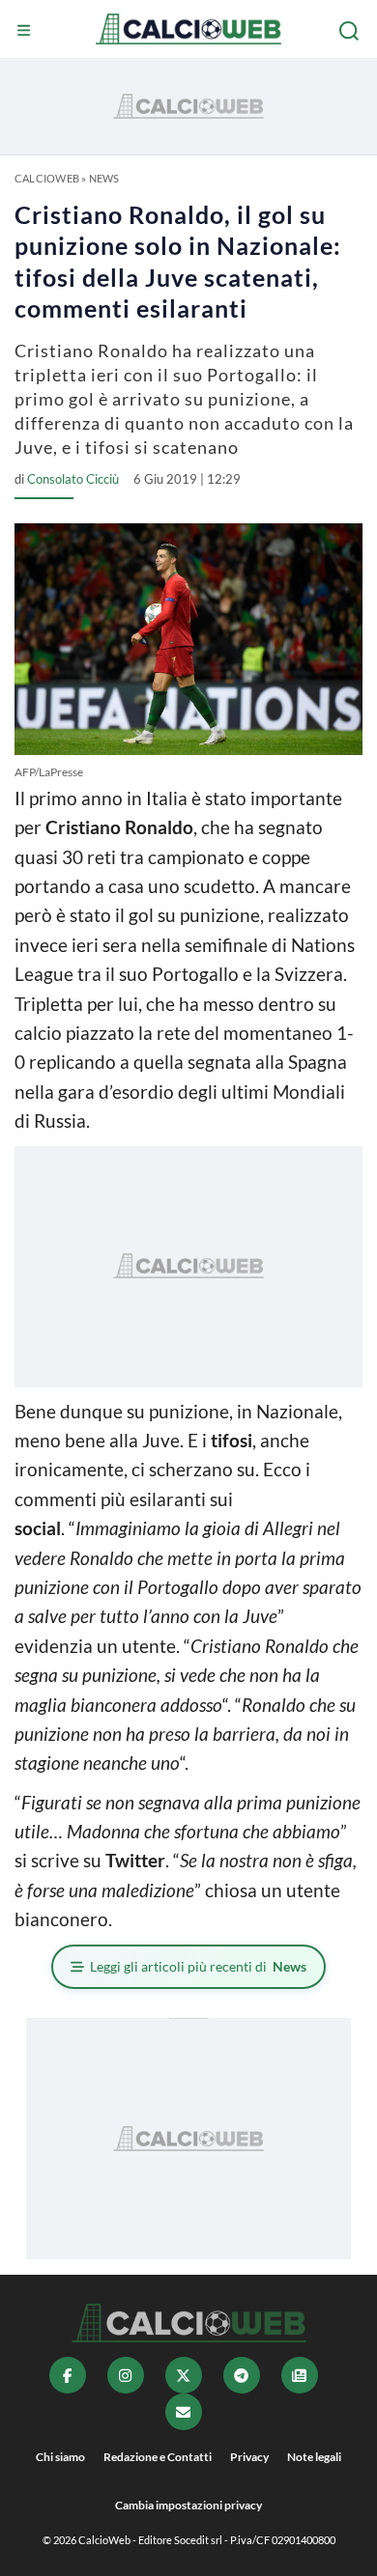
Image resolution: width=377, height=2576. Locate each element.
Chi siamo (60, 2457)
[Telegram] (242, 2375)
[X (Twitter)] (184, 2375)
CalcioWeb (47, 178)
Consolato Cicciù (73, 479)
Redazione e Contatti (158, 2457)
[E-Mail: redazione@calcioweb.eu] (184, 2412)
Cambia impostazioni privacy (188, 2505)
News (104, 178)
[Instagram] (126, 2375)
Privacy (249, 2457)
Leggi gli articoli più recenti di (198, 1966)
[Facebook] (68, 2375)
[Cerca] (351, 31)
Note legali (314, 2457)
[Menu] (26, 31)
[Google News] (300, 2375)
